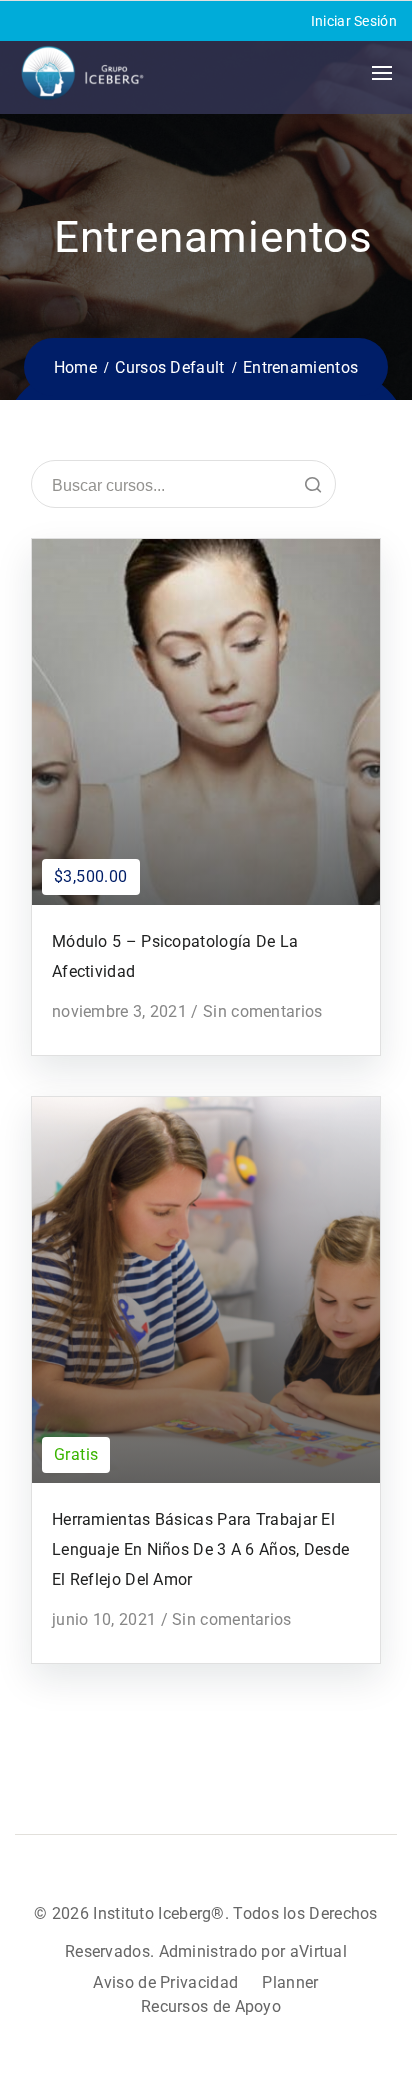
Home (75, 367)
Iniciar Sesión (354, 21)
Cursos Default (169, 367)
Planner (290, 1982)
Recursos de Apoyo (211, 2006)
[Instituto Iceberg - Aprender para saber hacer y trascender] (82, 73)
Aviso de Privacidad (165, 1982)
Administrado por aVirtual (253, 1951)
